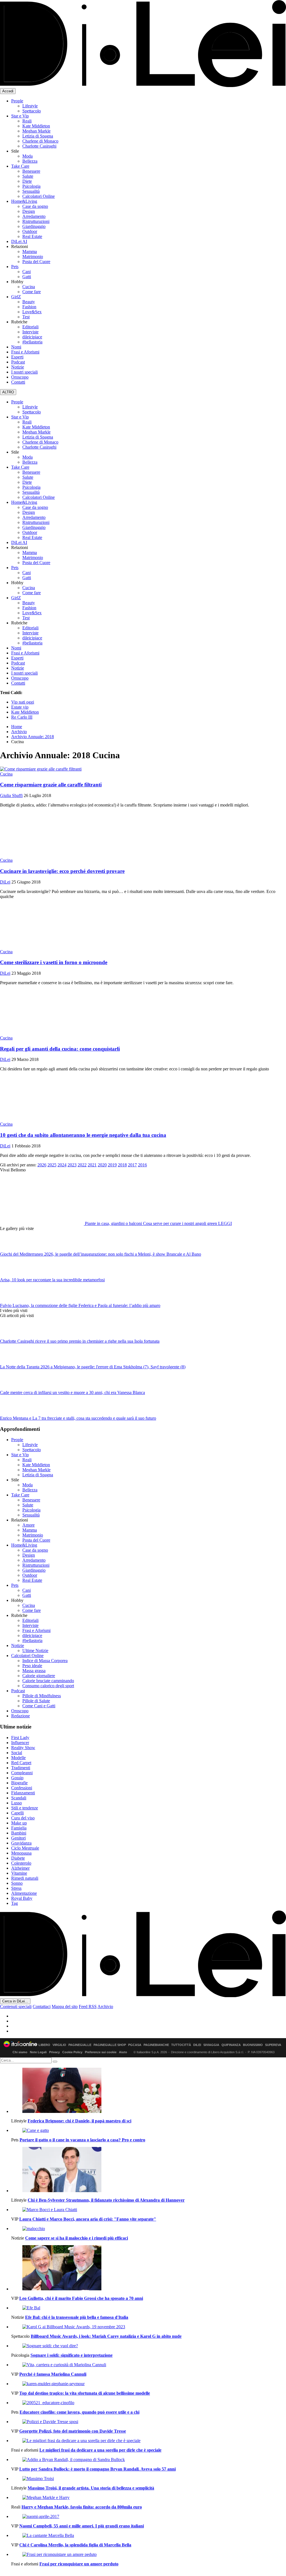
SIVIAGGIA (211, 2045)
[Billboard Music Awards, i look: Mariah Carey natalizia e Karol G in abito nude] (149, 2327)
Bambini (19, 1833)
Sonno (17, 1883)
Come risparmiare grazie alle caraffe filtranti (51, 785)
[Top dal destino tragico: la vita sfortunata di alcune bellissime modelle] (149, 2384)
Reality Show (23, 1748)
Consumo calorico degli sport (48, 1686)
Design (29, 211)
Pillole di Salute (36, 1701)
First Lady (20, 1738)
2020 (102, 1165)
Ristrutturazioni (36, 221)
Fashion (29, 307)
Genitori (18, 1838)
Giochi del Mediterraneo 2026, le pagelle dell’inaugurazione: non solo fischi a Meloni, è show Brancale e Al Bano (101, 1254)
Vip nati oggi (23, 702)
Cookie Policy (72, 2052)
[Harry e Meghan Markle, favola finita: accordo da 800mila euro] (149, 2498)
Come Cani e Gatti (39, 1706)
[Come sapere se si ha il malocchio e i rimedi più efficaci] (149, 2229)
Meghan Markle (36, 131)
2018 (122, 1165)
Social (17, 1753)
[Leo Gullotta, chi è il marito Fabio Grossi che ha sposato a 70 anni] (149, 2268)
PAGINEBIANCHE (156, 2045)
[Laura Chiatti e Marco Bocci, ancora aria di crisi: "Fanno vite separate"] (149, 2210)
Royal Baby (22, 1898)
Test (26, 317)
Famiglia (19, 1828)
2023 (72, 1165)
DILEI (197, 2045)
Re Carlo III (22, 717)
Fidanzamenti (23, 1793)
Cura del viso (23, 1818)
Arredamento (34, 216)
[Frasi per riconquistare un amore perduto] (149, 2555)
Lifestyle (30, 106)
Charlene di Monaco (40, 141)
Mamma (30, 251)
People (17, 101)
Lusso (16, 1803)
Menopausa (21, 1853)
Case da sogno (35, 206)
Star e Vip (20, 116)
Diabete (18, 1858)
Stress (16, 1888)
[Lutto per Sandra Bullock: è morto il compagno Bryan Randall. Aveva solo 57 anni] (149, 2460)
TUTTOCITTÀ (181, 2045)
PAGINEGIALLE (80, 2045)
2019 (112, 1165)
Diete (27, 181)
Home (17, 727)
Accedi (8, 91)
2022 (82, 1165)
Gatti (27, 277)
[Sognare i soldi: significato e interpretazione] (149, 2346)
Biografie (19, 1783)
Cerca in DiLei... (15, 2001)
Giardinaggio (34, 226)
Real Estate (32, 236)
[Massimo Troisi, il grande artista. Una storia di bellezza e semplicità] (149, 2479)
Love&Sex (32, 312)
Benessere (31, 171)
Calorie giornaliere (39, 1676)
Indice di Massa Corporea (45, 1661)
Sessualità (31, 191)
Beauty (29, 302)
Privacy (54, 2052)
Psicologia (31, 186)
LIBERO (44, 2045)
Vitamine (19, 1873)
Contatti (18, 382)
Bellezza (30, 161)
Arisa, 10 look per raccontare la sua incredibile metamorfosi (52, 1280)
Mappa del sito (65, 2006)
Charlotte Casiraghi (39, 146)
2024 (62, 1165)
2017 (132, 1165)
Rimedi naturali (25, 1878)
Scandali (19, 1798)
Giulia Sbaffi (11, 795)
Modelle (18, 1758)
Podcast (18, 362)
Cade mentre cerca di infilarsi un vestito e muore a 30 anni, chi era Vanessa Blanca (72, 1392)
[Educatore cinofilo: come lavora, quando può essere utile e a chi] (149, 2403)
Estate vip (20, 707)
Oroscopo (20, 377)
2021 (92, 1165)
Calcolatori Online (39, 196)
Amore (28, 1525)
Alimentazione (24, 1893)
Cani (27, 272)
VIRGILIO (59, 2045)
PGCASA (135, 2045)
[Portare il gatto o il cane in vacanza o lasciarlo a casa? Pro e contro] (149, 2130)
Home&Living (24, 201)
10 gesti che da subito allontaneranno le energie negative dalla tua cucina (83, 1135)
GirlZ (16, 297)
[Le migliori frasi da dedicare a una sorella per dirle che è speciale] (149, 2441)
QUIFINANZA (231, 2045)
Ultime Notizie (35, 1651)
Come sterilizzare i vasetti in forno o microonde (54, 962)
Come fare (32, 292)
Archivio (19, 732)
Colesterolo (21, 1863)
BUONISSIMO (253, 2045)
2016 (142, 1165)
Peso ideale (32, 1666)
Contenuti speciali (16, 2006)
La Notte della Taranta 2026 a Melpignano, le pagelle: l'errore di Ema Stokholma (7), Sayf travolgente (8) (93, 1367)
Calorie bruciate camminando (48, 1681)
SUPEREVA (273, 2045)
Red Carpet (21, 1763)
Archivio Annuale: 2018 (33, 737)
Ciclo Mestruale (25, 1848)
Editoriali (30, 327)
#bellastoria (32, 342)
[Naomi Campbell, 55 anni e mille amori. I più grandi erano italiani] (149, 2517)
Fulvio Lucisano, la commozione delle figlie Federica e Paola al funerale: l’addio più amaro (80, 1305)
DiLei (5, 882)
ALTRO (8, 392)
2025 (52, 1165)
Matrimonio (33, 257)
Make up (19, 1823)
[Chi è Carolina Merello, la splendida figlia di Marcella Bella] (149, 2536)
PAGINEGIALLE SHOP (110, 2045)
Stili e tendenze (25, 1808)
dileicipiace (32, 337)
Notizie (18, 367)
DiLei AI (19, 241)
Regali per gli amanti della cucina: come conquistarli (60, 1049)
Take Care (20, 166)
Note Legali (38, 2052)
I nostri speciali (24, 372)
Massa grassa (34, 1671)
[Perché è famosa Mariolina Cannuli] (149, 2365)
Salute (28, 176)
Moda (28, 156)
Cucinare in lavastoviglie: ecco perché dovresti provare (62, 871)
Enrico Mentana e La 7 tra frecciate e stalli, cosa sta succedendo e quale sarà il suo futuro (78, 1418)
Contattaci (42, 2006)
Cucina (29, 287)
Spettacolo (32, 111)
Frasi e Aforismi (25, 352)
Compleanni (22, 1773)
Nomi (16, 347)
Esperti (17, 357)
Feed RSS (88, 2006)
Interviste (30, 332)
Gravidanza (21, 1843)
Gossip (17, 1778)
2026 (42, 1165)
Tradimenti (21, 1768)
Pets (15, 267)
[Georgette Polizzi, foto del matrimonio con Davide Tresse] (149, 2422)
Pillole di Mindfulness (42, 1696)
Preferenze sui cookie (101, 2052)
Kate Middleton (36, 126)
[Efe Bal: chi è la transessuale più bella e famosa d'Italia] (149, 2308)
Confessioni (22, 1788)
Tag (15, 1903)
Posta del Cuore (36, 262)
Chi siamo (20, 2052)
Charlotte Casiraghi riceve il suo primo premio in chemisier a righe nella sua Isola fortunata (80, 1341)
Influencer (20, 1743)
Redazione (21, 1716)
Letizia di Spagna (38, 136)
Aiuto (123, 2052)
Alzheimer (20, 1868)
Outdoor (30, 231)
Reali (27, 121)
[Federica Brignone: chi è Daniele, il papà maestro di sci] (149, 2091)
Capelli (17, 1813)
